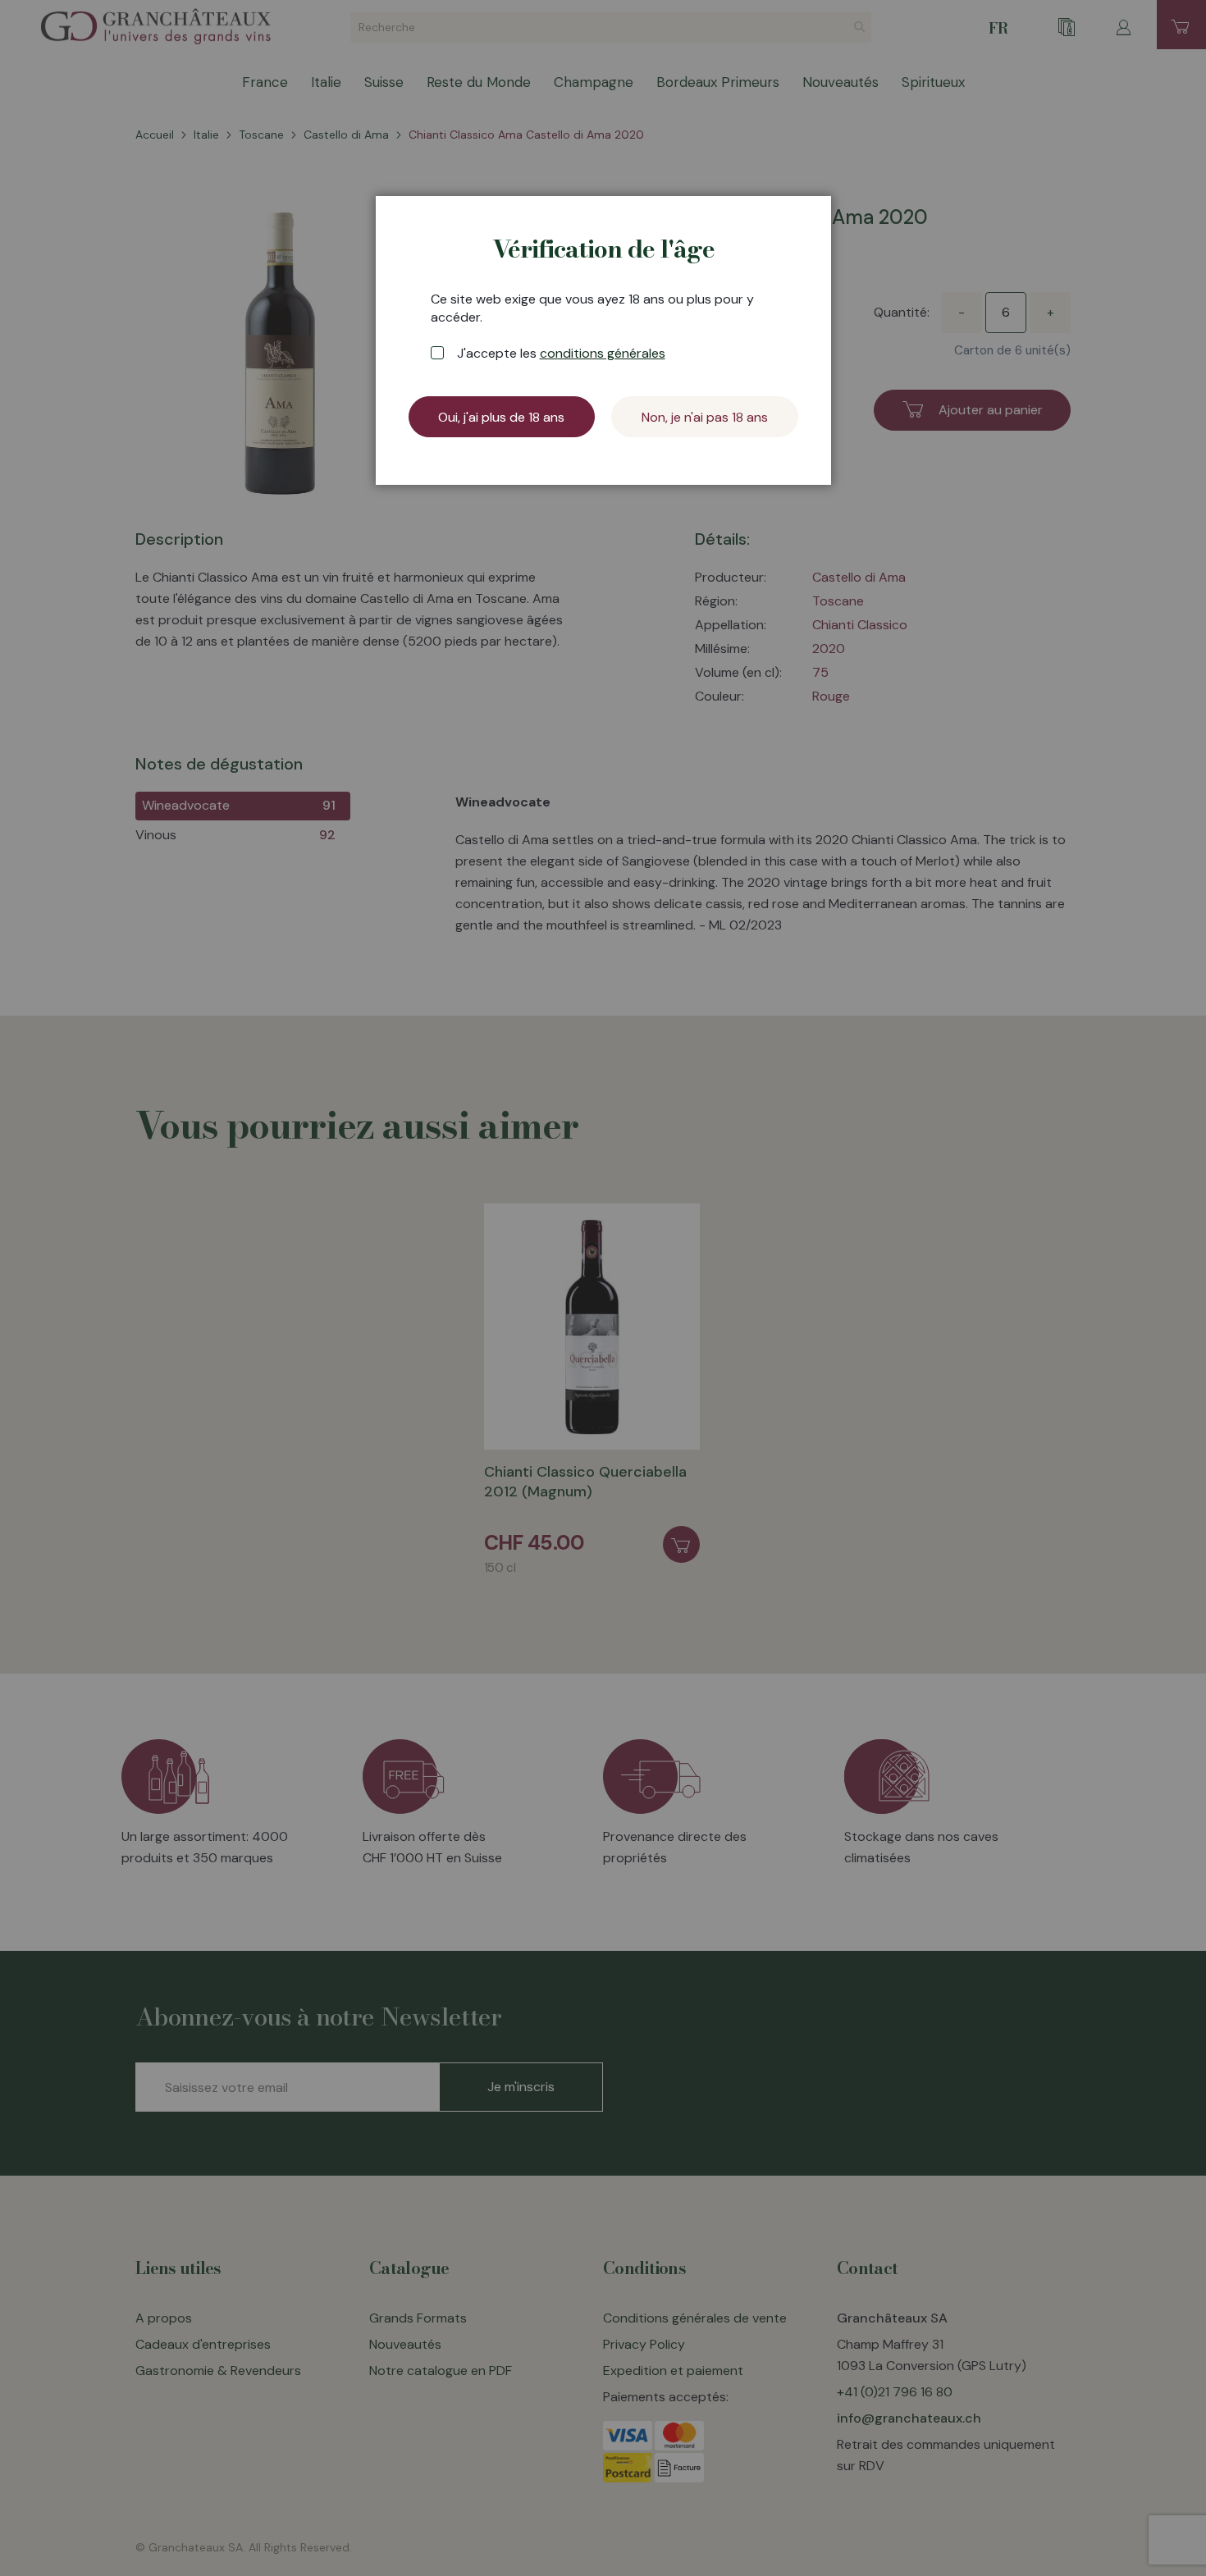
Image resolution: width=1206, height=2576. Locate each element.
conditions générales (603, 353)
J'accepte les (561, 353)
